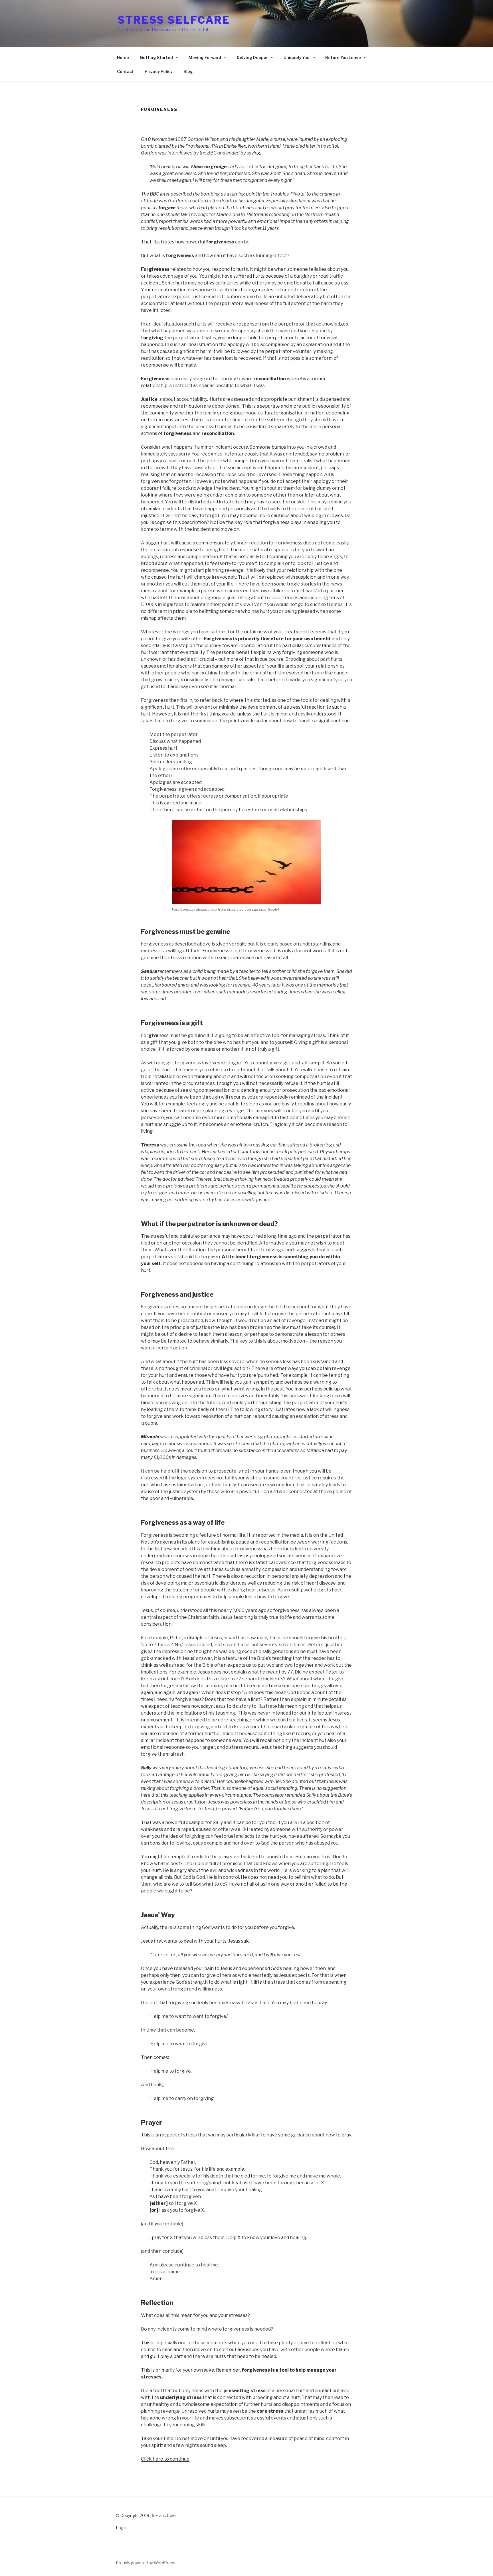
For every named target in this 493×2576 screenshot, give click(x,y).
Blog (188, 71)
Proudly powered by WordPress (146, 2563)
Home (123, 57)
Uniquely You (297, 57)
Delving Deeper (253, 57)
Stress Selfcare (174, 20)
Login (121, 2528)
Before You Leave (344, 57)
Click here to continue (165, 2459)
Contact (125, 71)
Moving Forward (205, 57)
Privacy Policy (159, 71)
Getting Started (157, 57)
